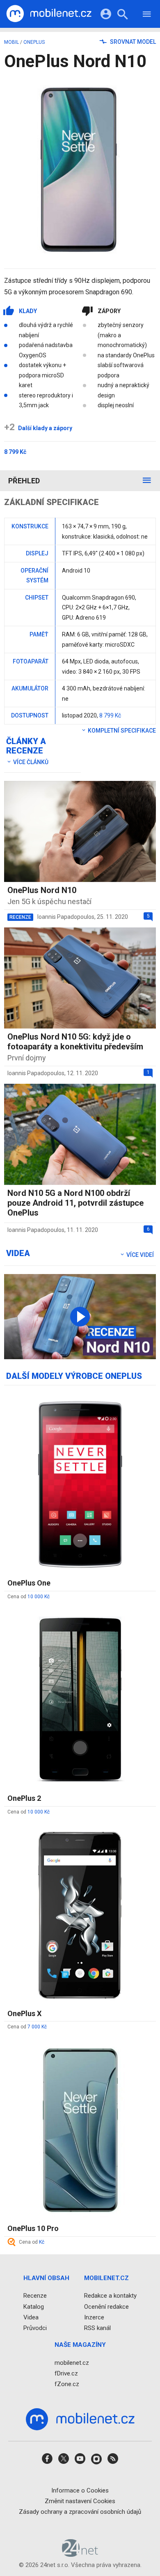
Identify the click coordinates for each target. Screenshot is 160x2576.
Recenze (35, 2296)
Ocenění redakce (106, 2306)
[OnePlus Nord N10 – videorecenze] (80, 1317)
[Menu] (147, 15)
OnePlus (34, 42)
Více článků (30, 762)
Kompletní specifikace (121, 731)
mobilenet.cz (72, 2362)
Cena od (29, 1597)
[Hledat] (122, 15)
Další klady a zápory (38, 428)
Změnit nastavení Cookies (80, 2501)
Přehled (24, 481)
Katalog (34, 2306)
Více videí (139, 1255)
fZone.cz (67, 2384)
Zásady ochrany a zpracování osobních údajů (80, 2512)
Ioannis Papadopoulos (66, 917)
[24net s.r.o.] (80, 2554)
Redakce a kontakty (110, 2296)
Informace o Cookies (80, 2490)
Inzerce (94, 2317)
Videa (31, 2317)
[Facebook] (47, 2461)
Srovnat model (132, 42)
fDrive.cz (66, 2373)
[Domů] (49, 14)
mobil (11, 42)
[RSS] (113, 2461)
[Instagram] (96, 2461)
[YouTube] (80, 2461)
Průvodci (35, 2328)
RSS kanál (97, 2328)
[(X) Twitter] (64, 2461)
